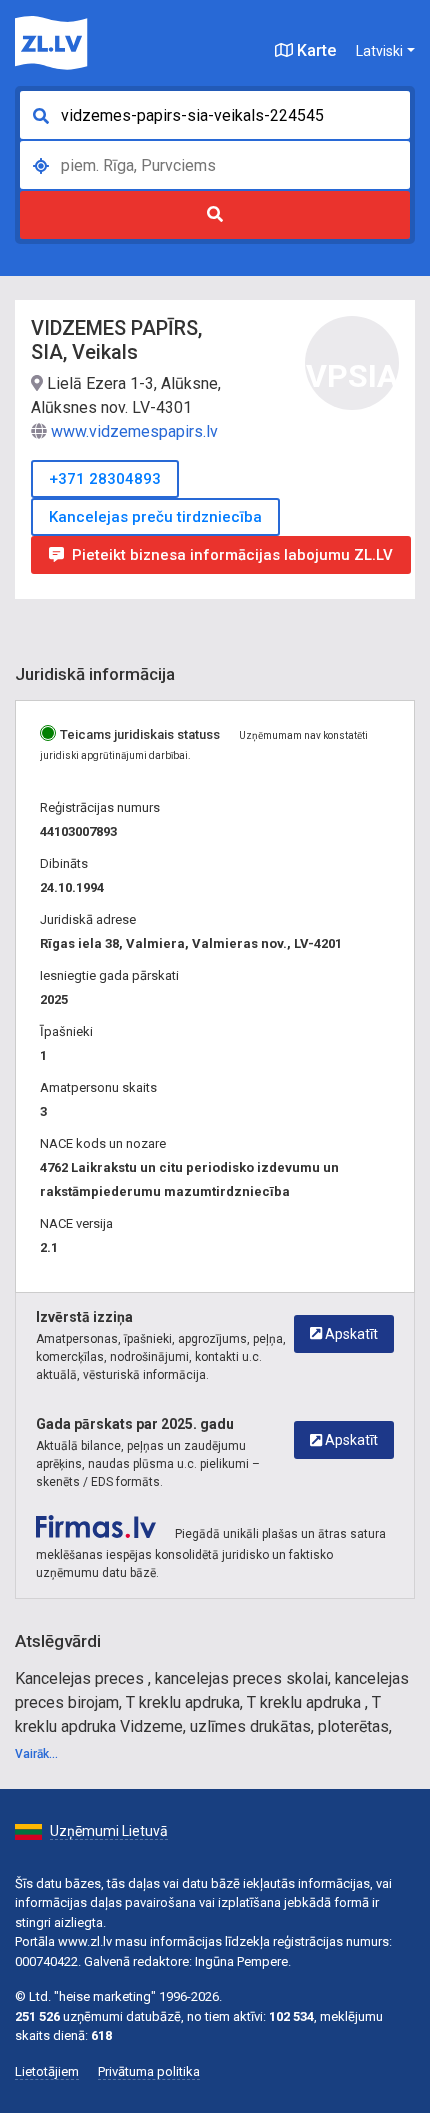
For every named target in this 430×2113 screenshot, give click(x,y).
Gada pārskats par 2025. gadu (135, 1424)
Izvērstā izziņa (84, 1317)
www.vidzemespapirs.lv (134, 431)
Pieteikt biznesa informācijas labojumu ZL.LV (232, 555)
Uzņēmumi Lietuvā (109, 1831)
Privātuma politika (149, 2071)
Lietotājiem (47, 2071)
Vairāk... (36, 1754)
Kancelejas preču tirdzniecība (155, 517)
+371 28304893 (105, 479)
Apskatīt (350, 1334)
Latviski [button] (379, 51)
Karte (314, 50)
